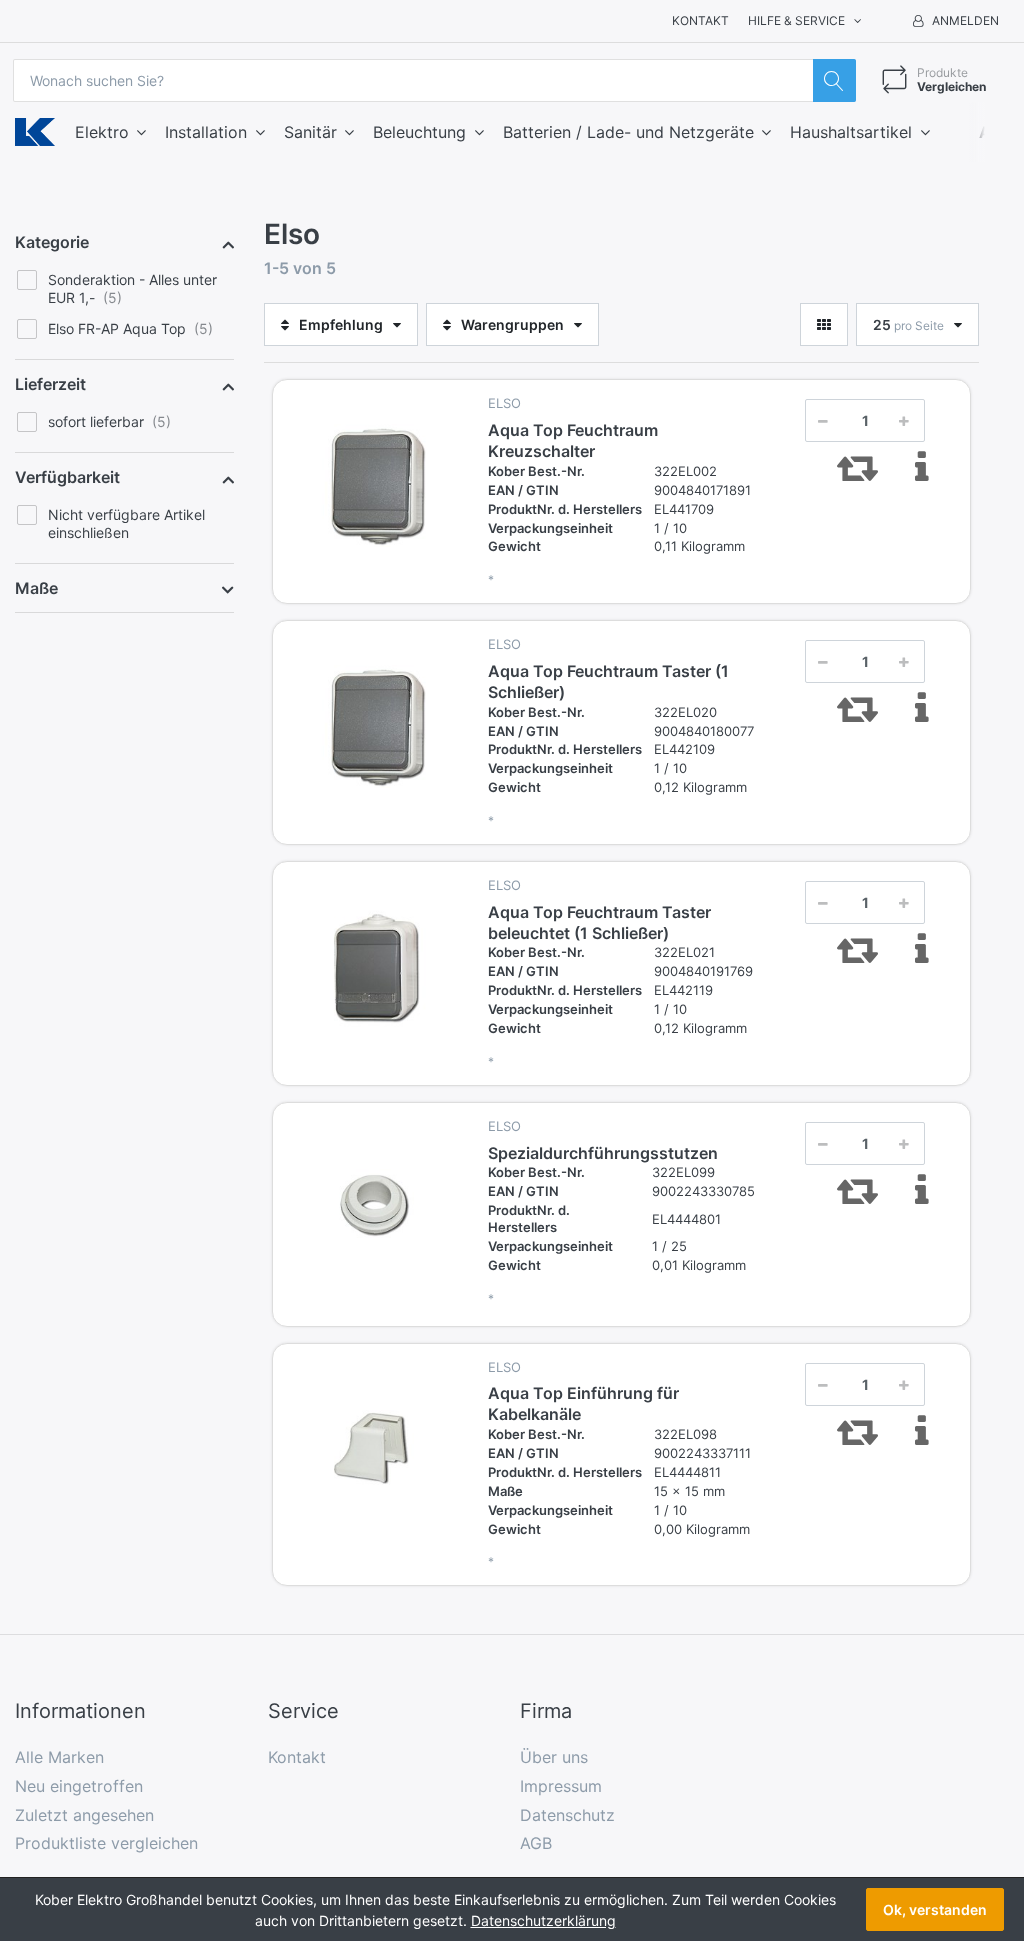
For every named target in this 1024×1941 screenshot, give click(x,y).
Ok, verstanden (935, 1909)
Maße (36, 588)
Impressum (561, 1786)
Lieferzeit (50, 384)
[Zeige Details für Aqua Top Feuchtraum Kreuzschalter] (378, 485)
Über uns (554, 1757)
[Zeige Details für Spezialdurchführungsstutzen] (378, 1208)
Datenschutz (567, 1815)
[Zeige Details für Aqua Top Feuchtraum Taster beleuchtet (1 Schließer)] (378, 967)
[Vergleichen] (856, 467)
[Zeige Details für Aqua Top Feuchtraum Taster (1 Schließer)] (378, 726)
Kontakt (700, 20)
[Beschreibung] (922, 467)
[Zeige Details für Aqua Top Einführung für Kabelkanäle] (378, 1449)
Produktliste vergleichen (106, 1843)
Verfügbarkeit (67, 477)
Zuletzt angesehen (84, 1815)
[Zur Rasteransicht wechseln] (824, 324)
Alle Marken (59, 1757)
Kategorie (52, 242)
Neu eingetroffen (79, 1786)
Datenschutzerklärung (543, 1920)
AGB (536, 1843)
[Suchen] (834, 80)
